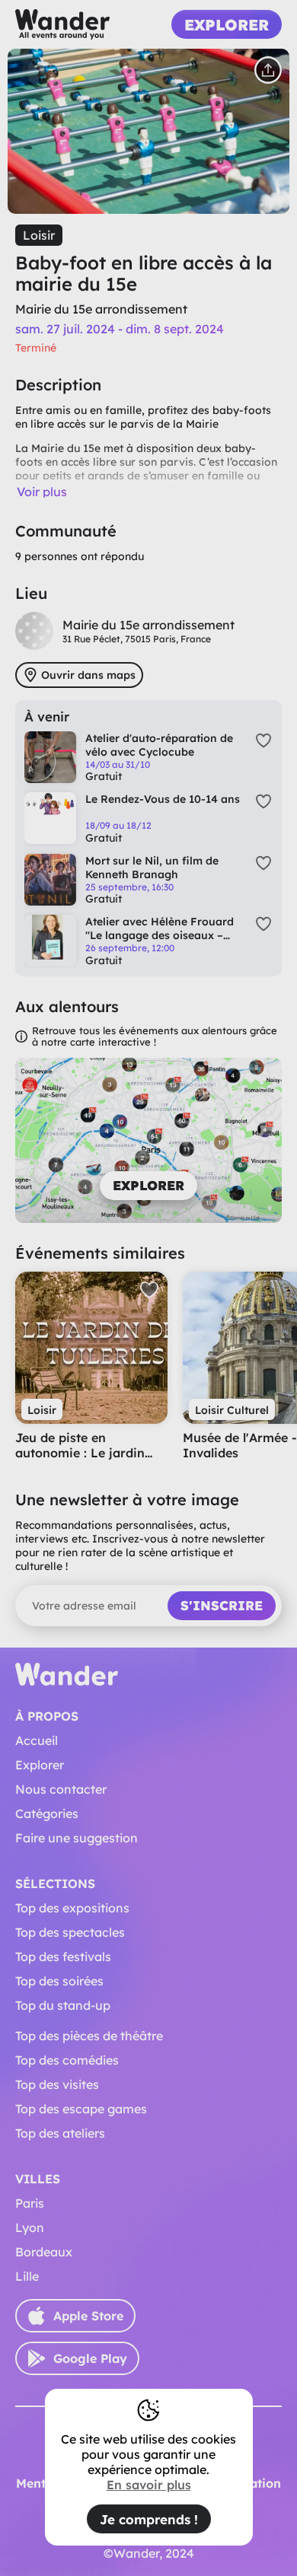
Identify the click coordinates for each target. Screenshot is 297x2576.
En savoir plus (149, 2485)
